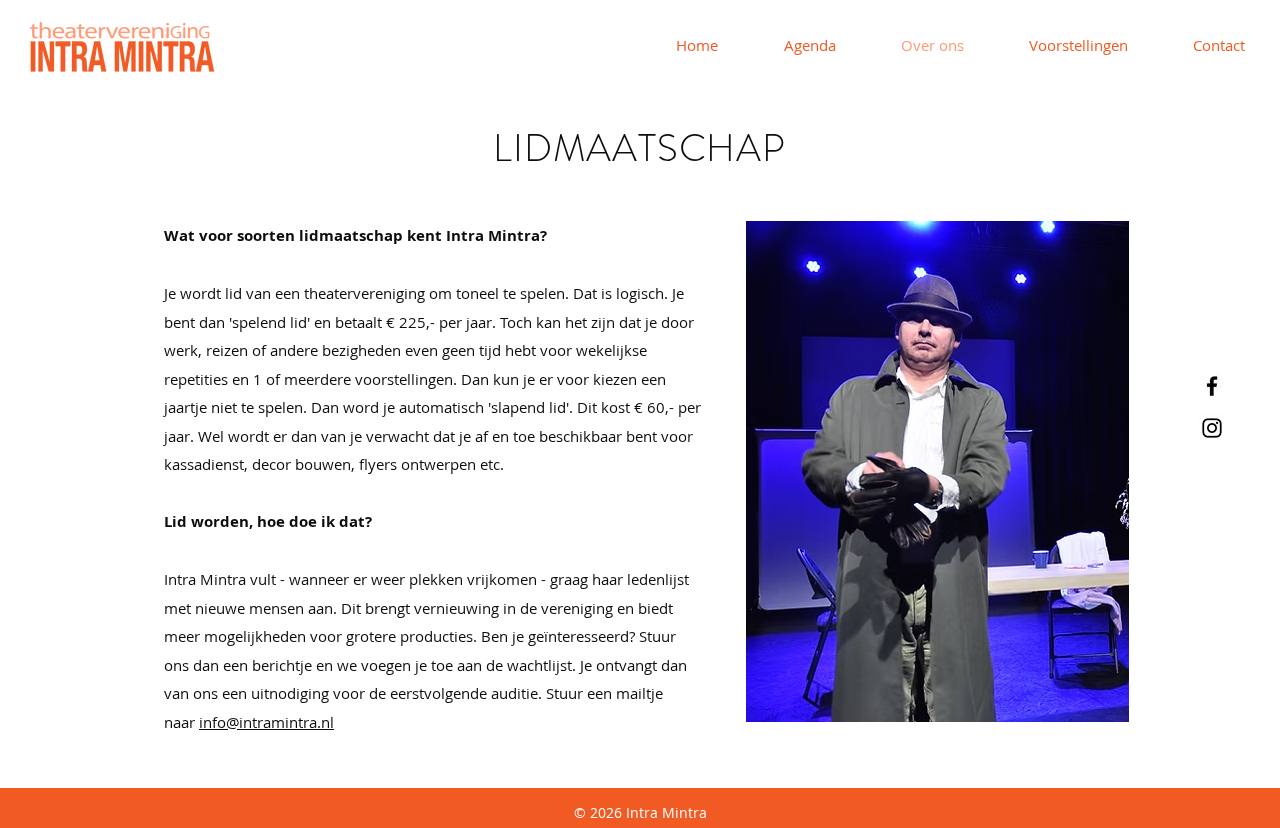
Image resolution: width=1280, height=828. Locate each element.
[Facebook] (1212, 386)
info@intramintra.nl (266, 722)
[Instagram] (1212, 428)
